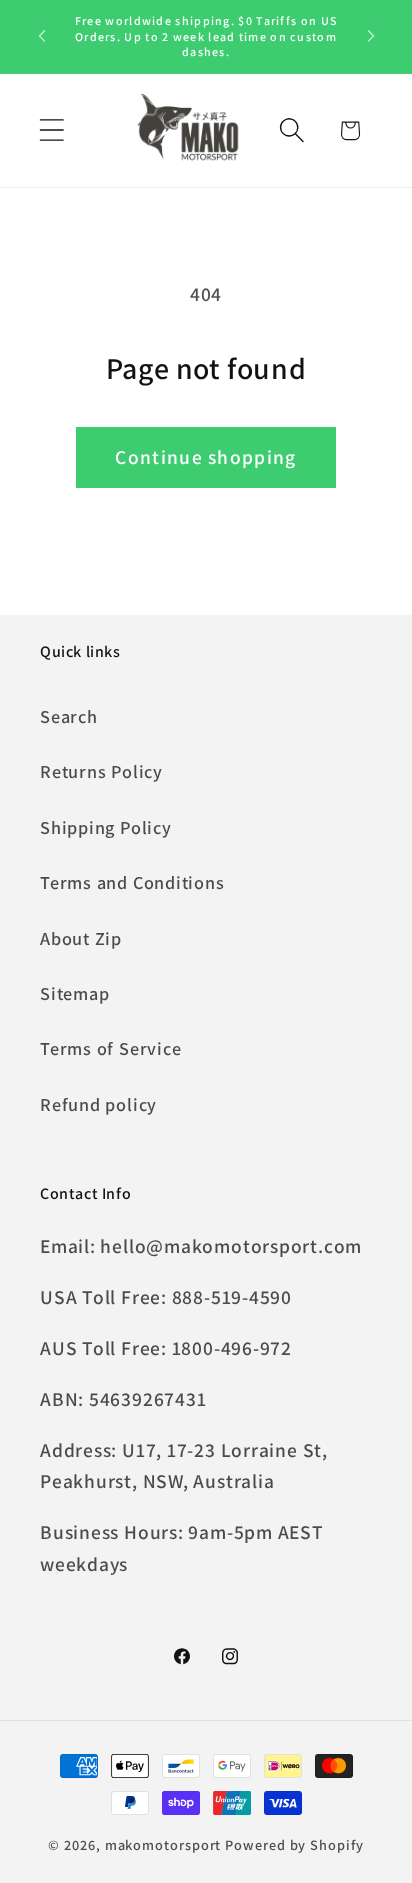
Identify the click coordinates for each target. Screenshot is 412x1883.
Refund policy (98, 1104)
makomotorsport (163, 1844)
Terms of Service (110, 1048)
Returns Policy (101, 771)
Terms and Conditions (132, 882)
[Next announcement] (371, 36)
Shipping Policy (106, 827)
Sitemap (74, 993)
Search (69, 716)
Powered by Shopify (294, 1844)
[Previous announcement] (42, 36)
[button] (51, 130)
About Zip (81, 938)
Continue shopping (205, 457)
